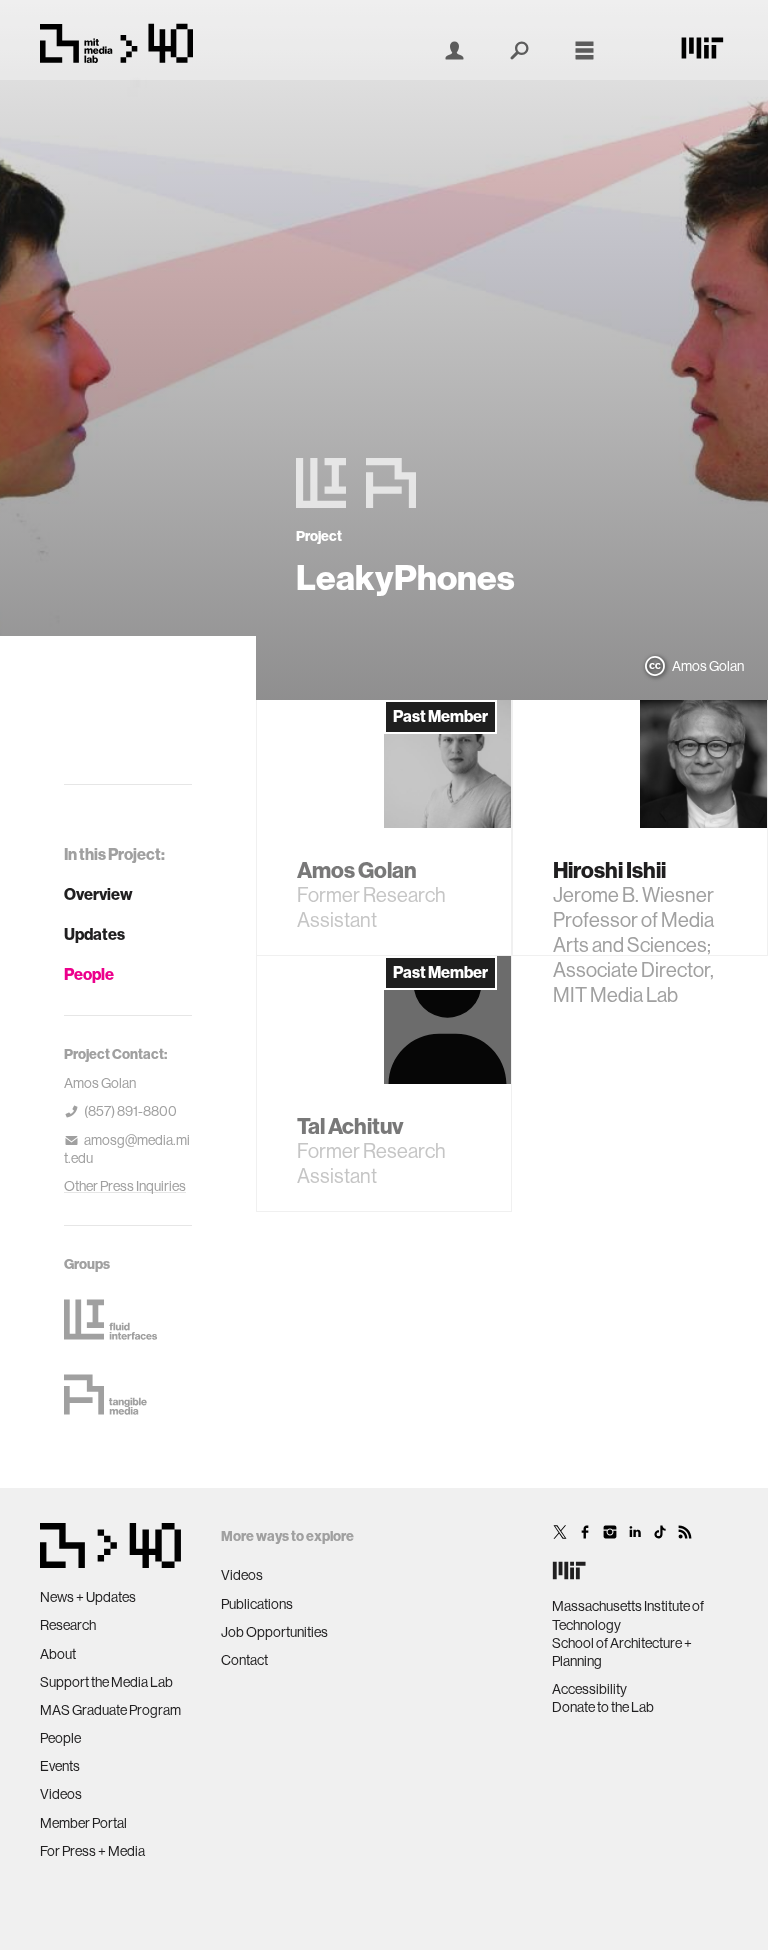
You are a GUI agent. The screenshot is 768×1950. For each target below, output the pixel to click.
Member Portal (83, 1823)
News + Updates (88, 1597)
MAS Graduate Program (110, 1710)
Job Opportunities (274, 1632)
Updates (94, 934)
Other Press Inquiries (125, 1186)
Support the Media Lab (106, 1682)
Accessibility (589, 1689)
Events (60, 1766)
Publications (257, 1604)
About (58, 1654)
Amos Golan (100, 1083)
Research (68, 1625)
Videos (61, 1794)
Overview (98, 894)
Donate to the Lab (603, 1707)
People (89, 974)
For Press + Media (92, 1851)
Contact (244, 1660)
